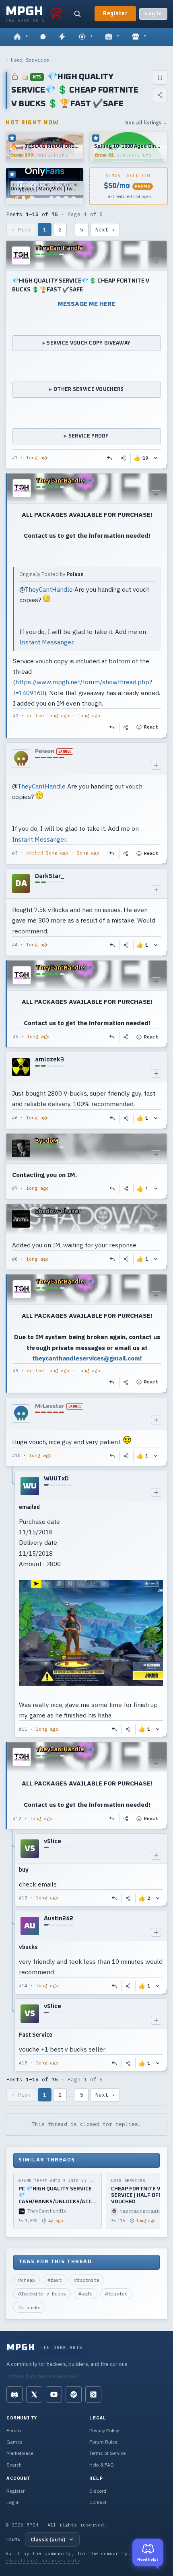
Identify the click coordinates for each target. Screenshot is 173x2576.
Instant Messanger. (47, 642)
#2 (16, 716)
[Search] (77, 14)
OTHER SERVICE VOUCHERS (89, 389)
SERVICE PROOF (89, 436)
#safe (85, 2294)
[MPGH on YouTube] (54, 2394)
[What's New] (62, 37)
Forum (14, 2430)
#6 (15, 1118)
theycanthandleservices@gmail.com (86, 1358)
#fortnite (87, 2280)
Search (14, 2465)
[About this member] (156, 262)
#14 (23, 1986)
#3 (15, 853)
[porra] (56, 14)
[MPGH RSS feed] (93, 2394)
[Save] (160, 77)
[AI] (112, 37)
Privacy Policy (104, 2430)
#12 (17, 1818)
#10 (16, 1455)
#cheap (27, 2280)
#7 (15, 1188)
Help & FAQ (102, 2465)
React (151, 727)
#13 (23, 1898)
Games (14, 2442)
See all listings (146, 123)
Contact (98, 2502)
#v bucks (29, 2307)
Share (124, 458)
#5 (16, 1036)
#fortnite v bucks (42, 2294)
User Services (30, 60)
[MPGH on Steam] (74, 2394)
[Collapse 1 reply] (12, 1604)
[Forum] (21, 37)
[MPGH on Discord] (14, 2394)
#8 (15, 1259)
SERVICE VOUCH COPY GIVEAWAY (89, 343)
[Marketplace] (139, 37)
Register (115, 14)
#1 (15, 458)
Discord (98, 2491)
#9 (16, 1371)
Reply (110, 458)
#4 (15, 945)
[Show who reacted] (156, 458)
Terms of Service (107, 2453)
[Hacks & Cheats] (85, 37)
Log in (153, 14)
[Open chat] (43, 37)
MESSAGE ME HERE (86, 303)
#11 (23, 1729)
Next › (105, 230)
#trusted (116, 2294)
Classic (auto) (48, 2539)
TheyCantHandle (49, 589)
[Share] (160, 95)
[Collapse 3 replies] (12, 1953)
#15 (23, 2063)
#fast (55, 2280)
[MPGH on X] (34, 2394)
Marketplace (20, 2453)
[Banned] (21, 759)
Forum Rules (103, 2442)
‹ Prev (21, 230)
